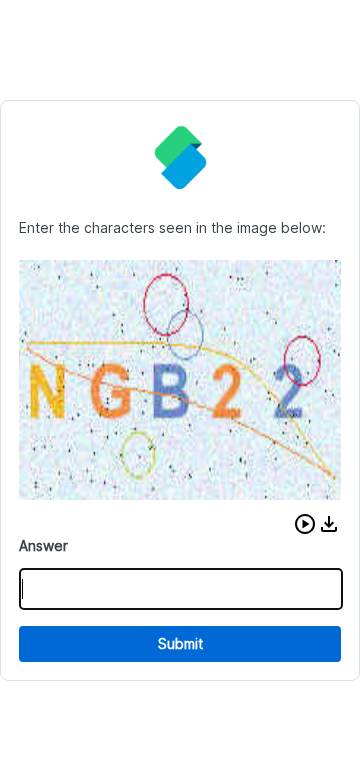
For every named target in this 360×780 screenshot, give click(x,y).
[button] (305, 524)
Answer (43, 545)
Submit (180, 643)
